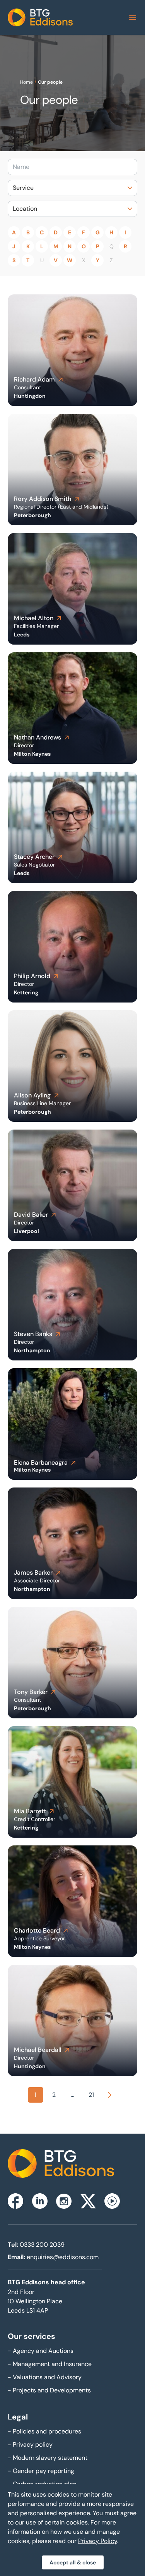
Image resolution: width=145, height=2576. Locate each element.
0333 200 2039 (42, 2245)
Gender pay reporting (41, 2471)
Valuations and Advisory (45, 2377)
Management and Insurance (50, 2364)
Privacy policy (30, 2444)
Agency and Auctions (41, 2351)
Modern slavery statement (48, 2458)
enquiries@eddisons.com (63, 2257)
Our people (50, 82)
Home (26, 82)
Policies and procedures (44, 2431)
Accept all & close (73, 2562)
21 (91, 2095)
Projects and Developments (49, 2390)
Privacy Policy (98, 2541)
